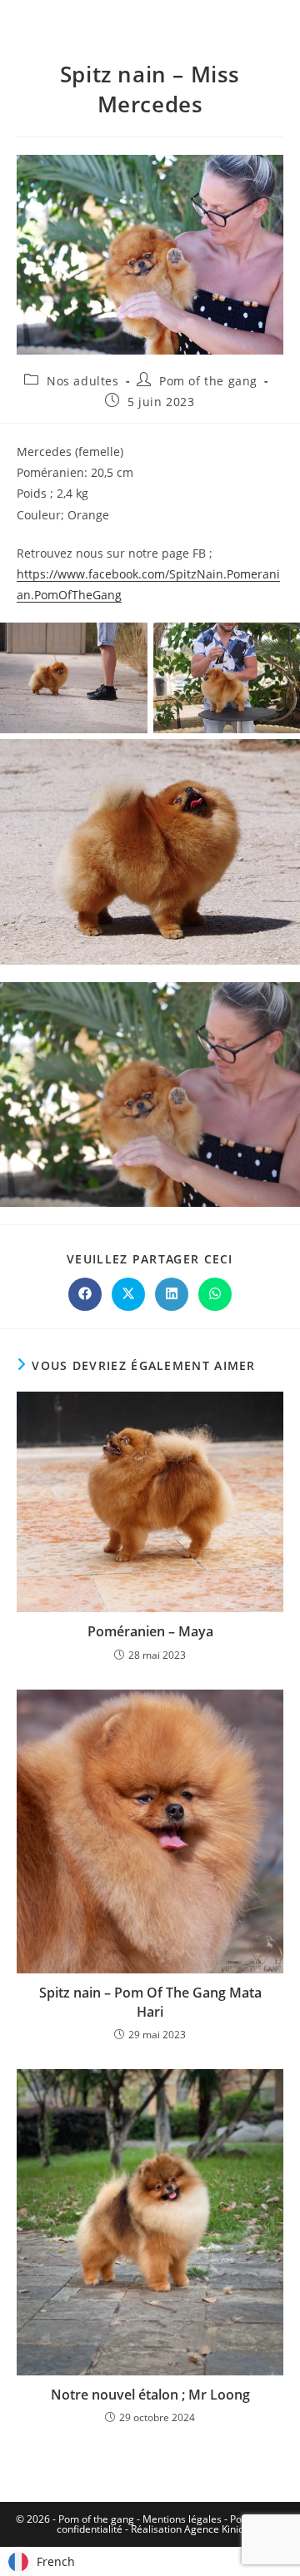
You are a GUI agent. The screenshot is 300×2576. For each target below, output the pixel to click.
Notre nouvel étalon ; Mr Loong (150, 2395)
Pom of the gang (208, 381)
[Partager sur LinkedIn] (172, 1294)
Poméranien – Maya (150, 1631)
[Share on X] (128, 1294)
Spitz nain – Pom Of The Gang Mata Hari (150, 2002)
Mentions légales (182, 2519)
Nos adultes (83, 381)
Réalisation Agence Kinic (187, 2529)
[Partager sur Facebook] (85, 1294)
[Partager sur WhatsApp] (215, 1294)
